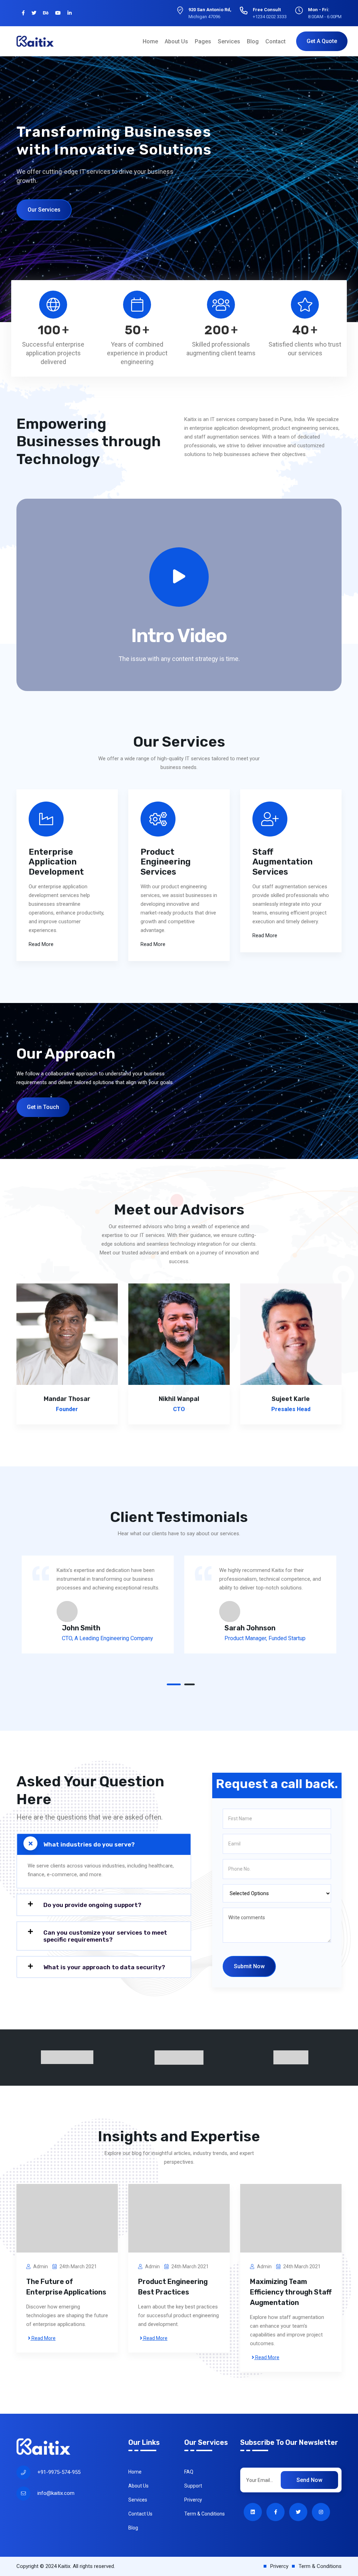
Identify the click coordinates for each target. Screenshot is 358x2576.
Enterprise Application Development (56, 862)
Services (229, 41)
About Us (176, 41)
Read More (41, 944)
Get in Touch (43, 1107)
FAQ (189, 2472)
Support (193, 2486)
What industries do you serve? (89, 1844)
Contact (275, 41)
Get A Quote (322, 41)
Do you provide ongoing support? (92, 1905)
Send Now (309, 2480)
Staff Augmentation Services (282, 862)
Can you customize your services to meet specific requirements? (105, 1936)
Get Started (42, 205)
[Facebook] (23, 13)
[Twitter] (34, 13)
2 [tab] (189, 1684)
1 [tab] (174, 1684)
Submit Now (249, 1966)
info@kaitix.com (56, 2493)
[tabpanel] (98, 1604)
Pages (203, 41)
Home (150, 41)
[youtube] (58, 13)
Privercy (193, 2500)
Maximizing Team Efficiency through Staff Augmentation (291, 2292)
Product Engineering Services (166, 862)
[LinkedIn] (70, 13)
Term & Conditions (205, 2514)
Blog (253, 41)
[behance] (46, 13)
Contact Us (140, 2514)
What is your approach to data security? (104, 1967)
